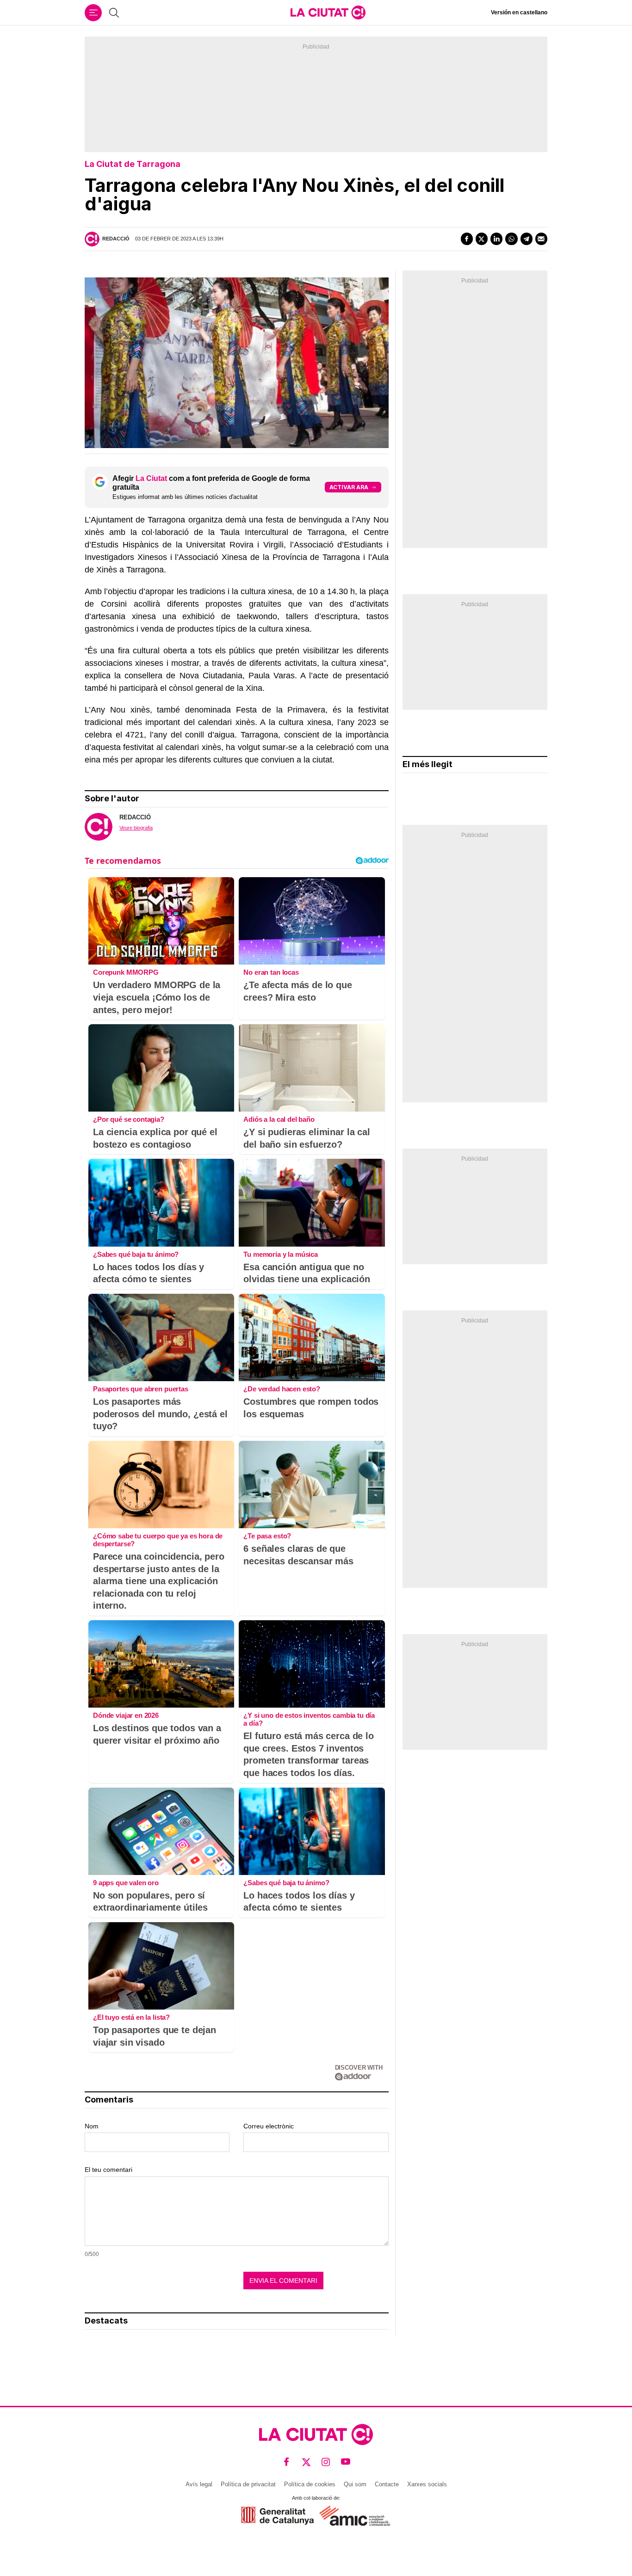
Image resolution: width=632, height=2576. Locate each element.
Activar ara (349, 487)
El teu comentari (108, 2170)
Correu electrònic (269, 2126)
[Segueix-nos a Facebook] (287, 2462)
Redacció (116, 239)
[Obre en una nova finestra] (277, 2516)
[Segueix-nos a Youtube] (346, 2462)
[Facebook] (467, 239)
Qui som (355, 2484)
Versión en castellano (519, 12)
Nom (92, 2126)
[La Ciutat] (328, 12)
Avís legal (199, 2484)
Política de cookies (310, 2484)
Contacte (387, 2484)
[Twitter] (482, 239)
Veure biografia (136, 828)
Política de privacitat (248, 2484)
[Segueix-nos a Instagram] (326, 2462)
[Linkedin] (496, 239)
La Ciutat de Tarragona (133, 164)
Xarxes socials (427, 2484)
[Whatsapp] (511, 239)
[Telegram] (527, 239)
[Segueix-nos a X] (307, 2462)
